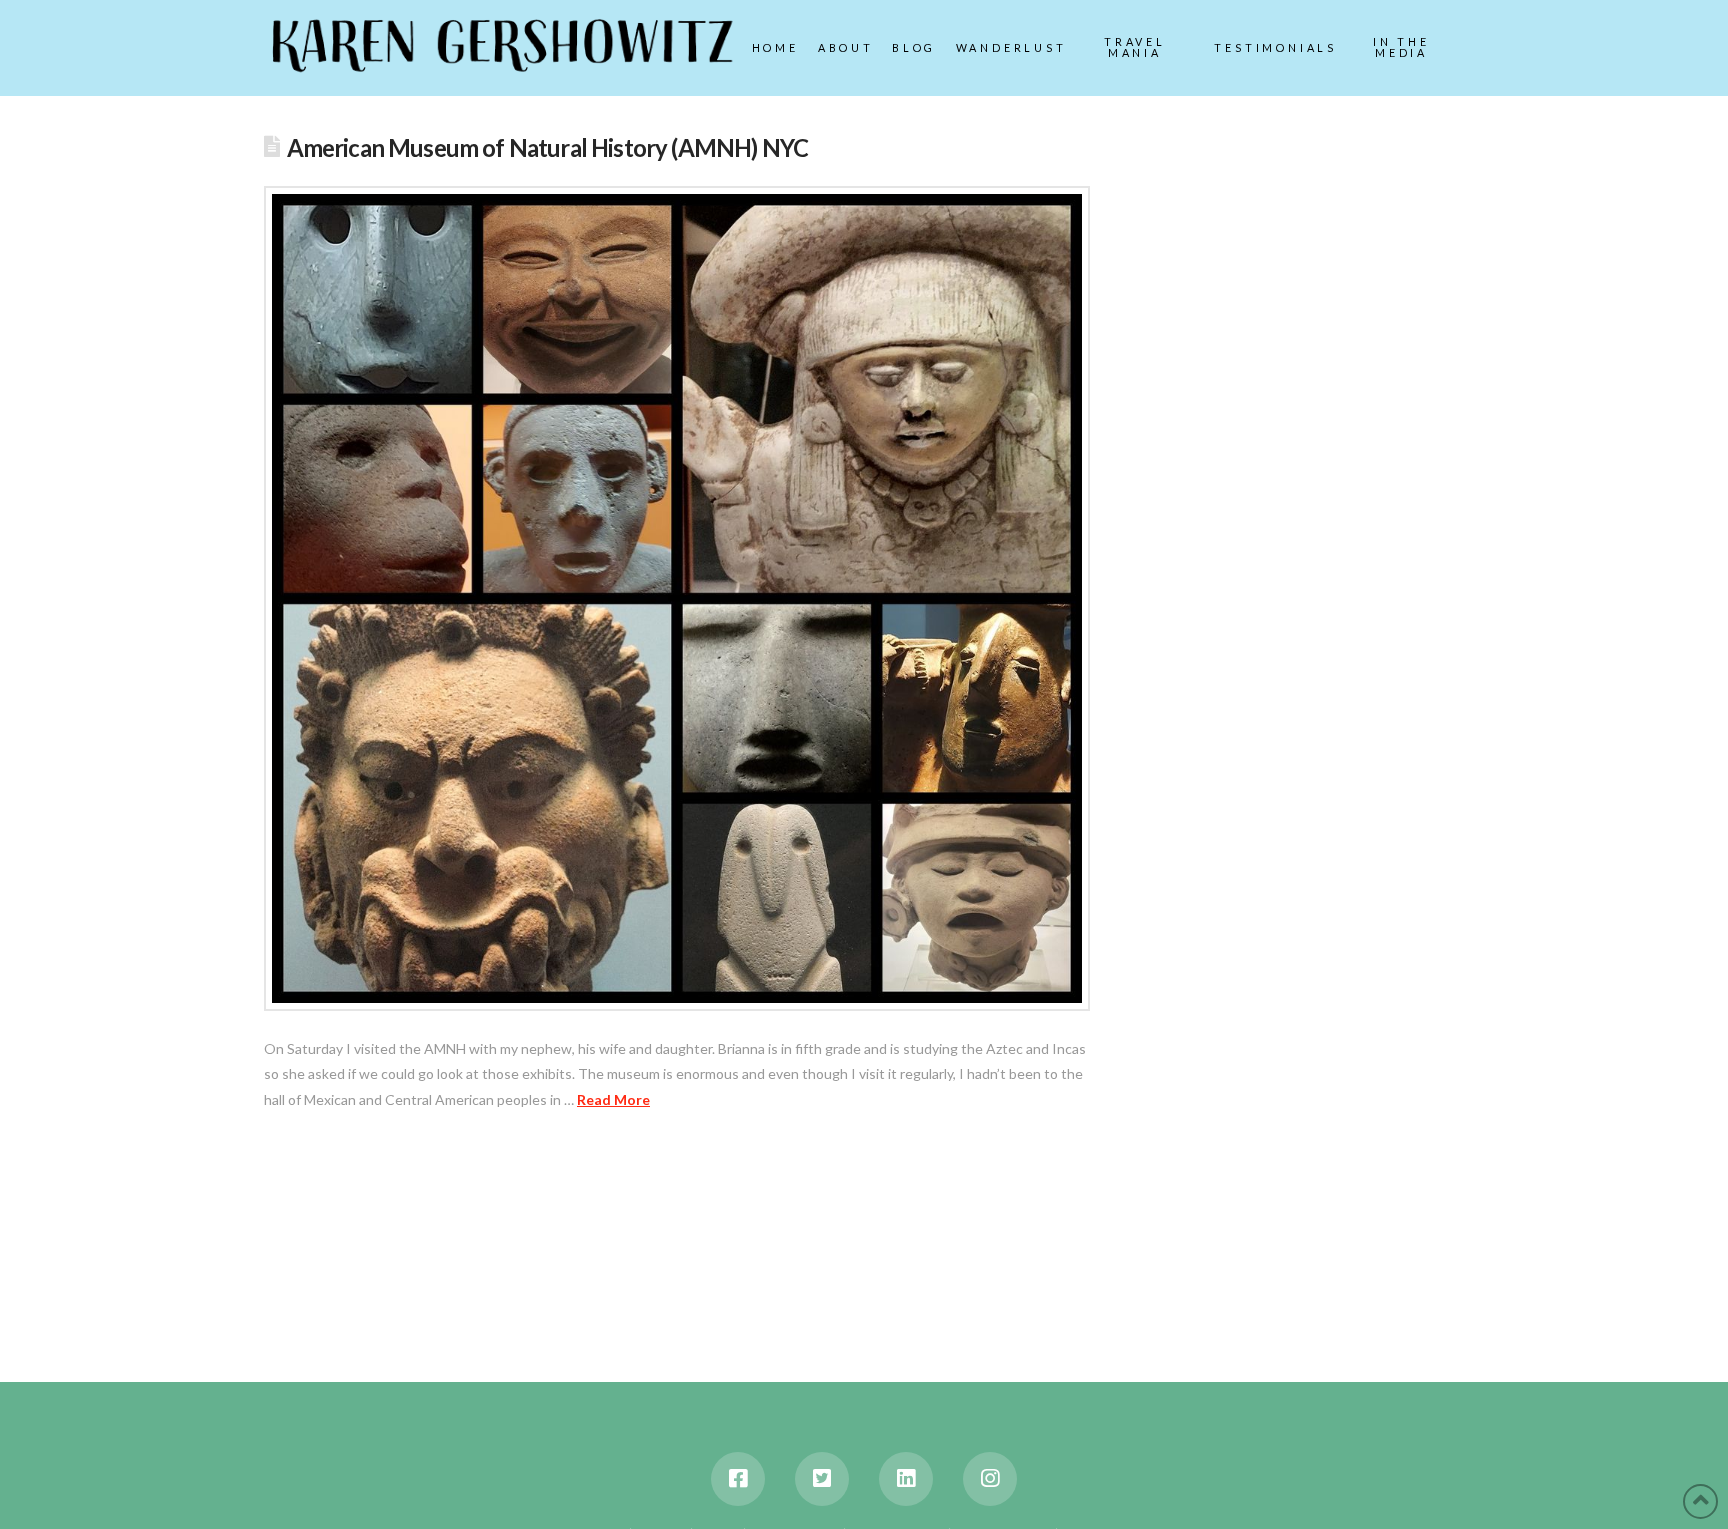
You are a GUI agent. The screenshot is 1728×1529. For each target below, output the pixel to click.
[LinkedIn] (906, 1479)
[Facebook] (738, 1479)
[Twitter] (822, 1479)
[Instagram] (990, 1479)
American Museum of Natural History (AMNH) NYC (548, 148)
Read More (613, 1099)
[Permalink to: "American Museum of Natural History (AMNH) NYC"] (677, 599)
